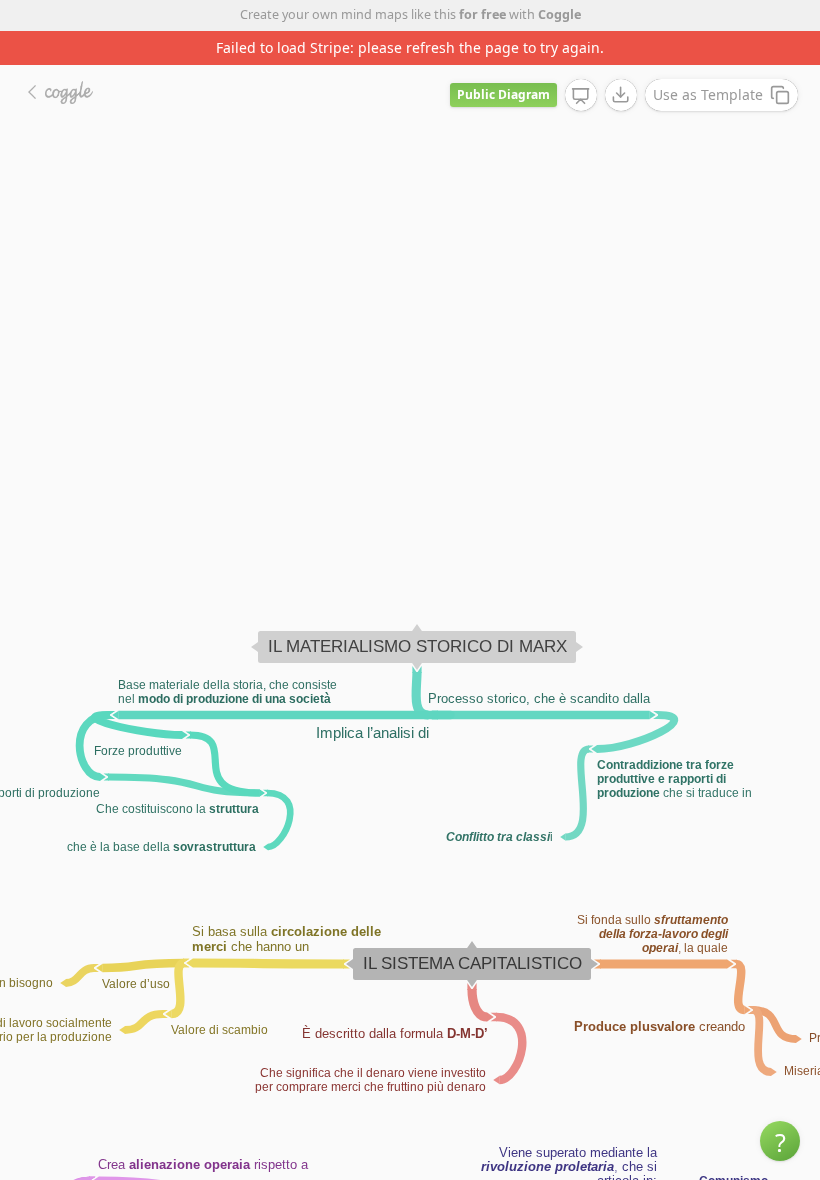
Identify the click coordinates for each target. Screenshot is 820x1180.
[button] (780, 1141)
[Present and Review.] (581, 96)
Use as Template (708, 94)
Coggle (559, 14)
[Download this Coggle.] (621, 95)
